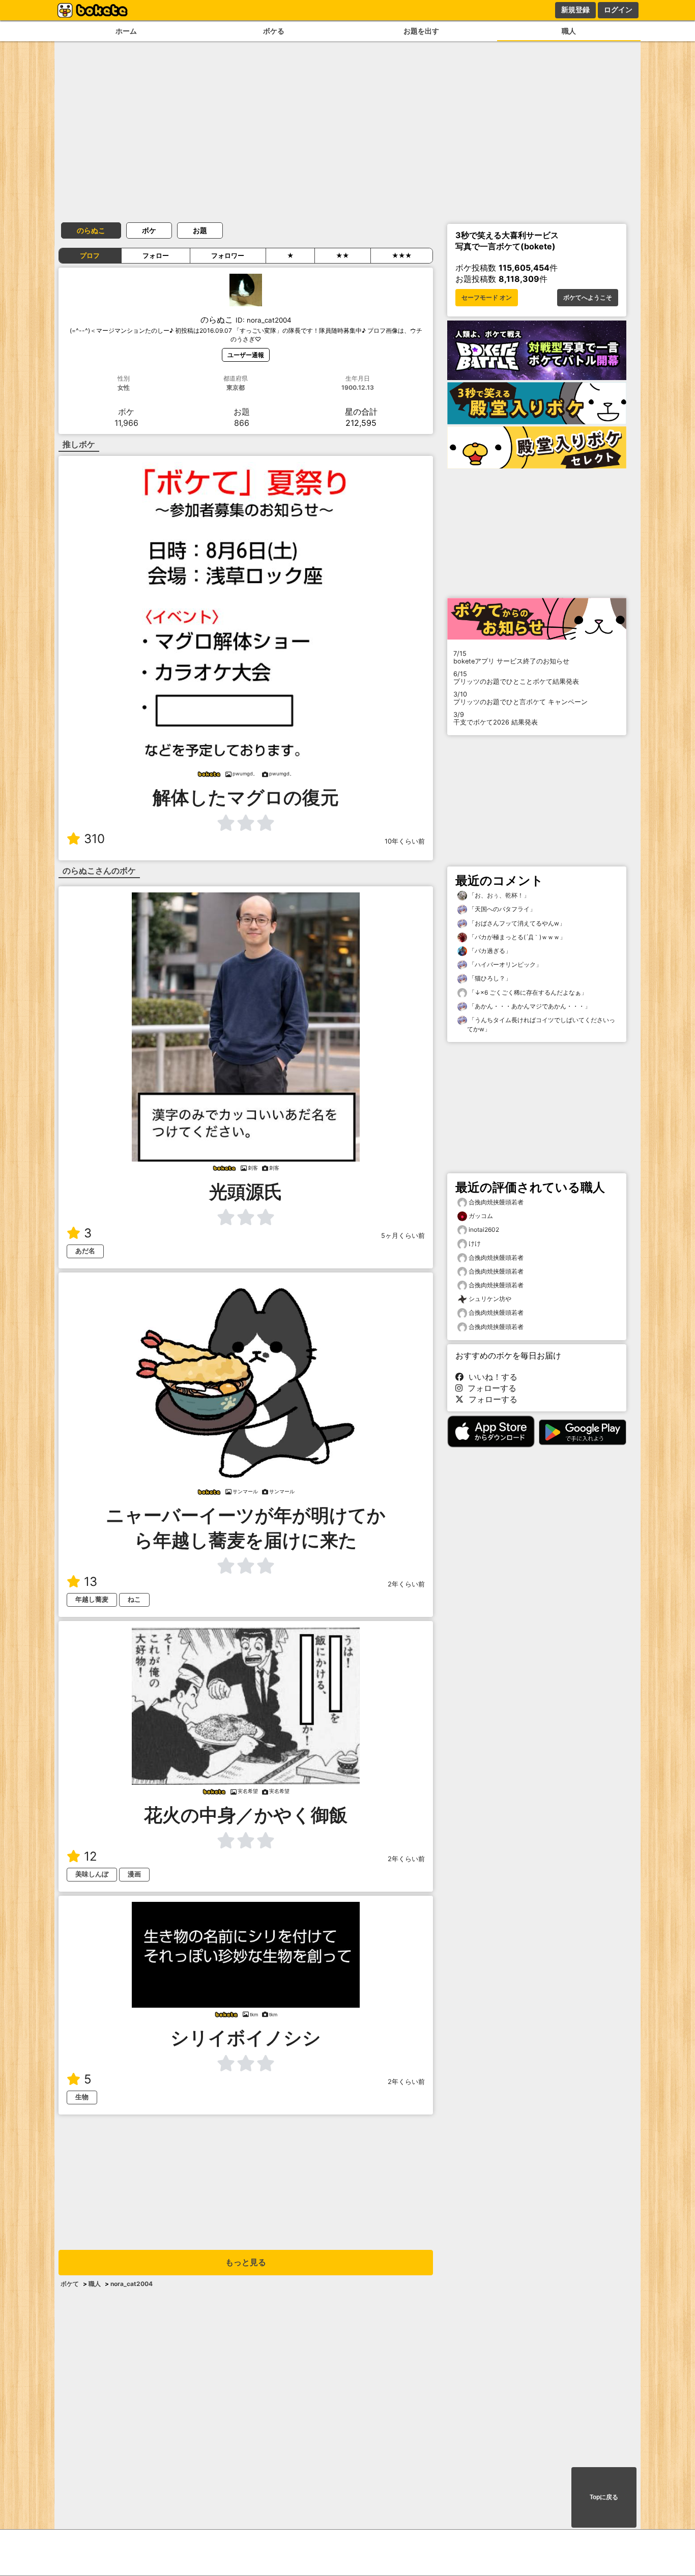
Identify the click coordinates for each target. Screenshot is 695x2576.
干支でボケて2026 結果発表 (496, 718)
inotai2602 (484, 1229)
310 (94, 839)
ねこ (134, 1599)
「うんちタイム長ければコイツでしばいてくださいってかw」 (541, 1024)
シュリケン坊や (490, 1299)
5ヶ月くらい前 (403, 1236)
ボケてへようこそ (588, 298)
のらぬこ (91, 230)
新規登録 (575, 10)
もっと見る (246, 2262)
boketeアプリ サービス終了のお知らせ (511, 657)
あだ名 (85, 1251)
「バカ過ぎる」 (489, 951)
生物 (82, 2097)
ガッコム (481, 1216)
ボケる (274, 31)
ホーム (126, 31)
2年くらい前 (406, 1584)
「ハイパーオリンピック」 (504, 964)
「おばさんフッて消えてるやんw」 (516, 923)
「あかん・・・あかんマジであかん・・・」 (529, 1006)
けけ (475, 1243)
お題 (200, 230)
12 (91, 1856)
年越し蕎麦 (92, 1599)
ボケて (70, 2284)
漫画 (134, 1874)
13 (91, 1582)
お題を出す (421, 31)
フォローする (489, 1388)
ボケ (149, 230)
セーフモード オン (487, 298)
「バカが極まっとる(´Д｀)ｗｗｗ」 (516, 937)
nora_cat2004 (132, 2284)
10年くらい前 (405, 841)
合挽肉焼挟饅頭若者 (496, 1202)
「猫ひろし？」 (489, 978)
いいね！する (490, 1377)
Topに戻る (604, 2497)
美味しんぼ (92, 1874)
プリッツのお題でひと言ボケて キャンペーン (520, 698)
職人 (569, 31)
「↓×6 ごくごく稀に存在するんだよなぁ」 (527, 992)
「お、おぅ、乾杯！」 (498, 895)
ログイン (618, 10)
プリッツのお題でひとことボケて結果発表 (516, 678)
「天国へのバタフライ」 (501, 909)
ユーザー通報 (246, 355)
